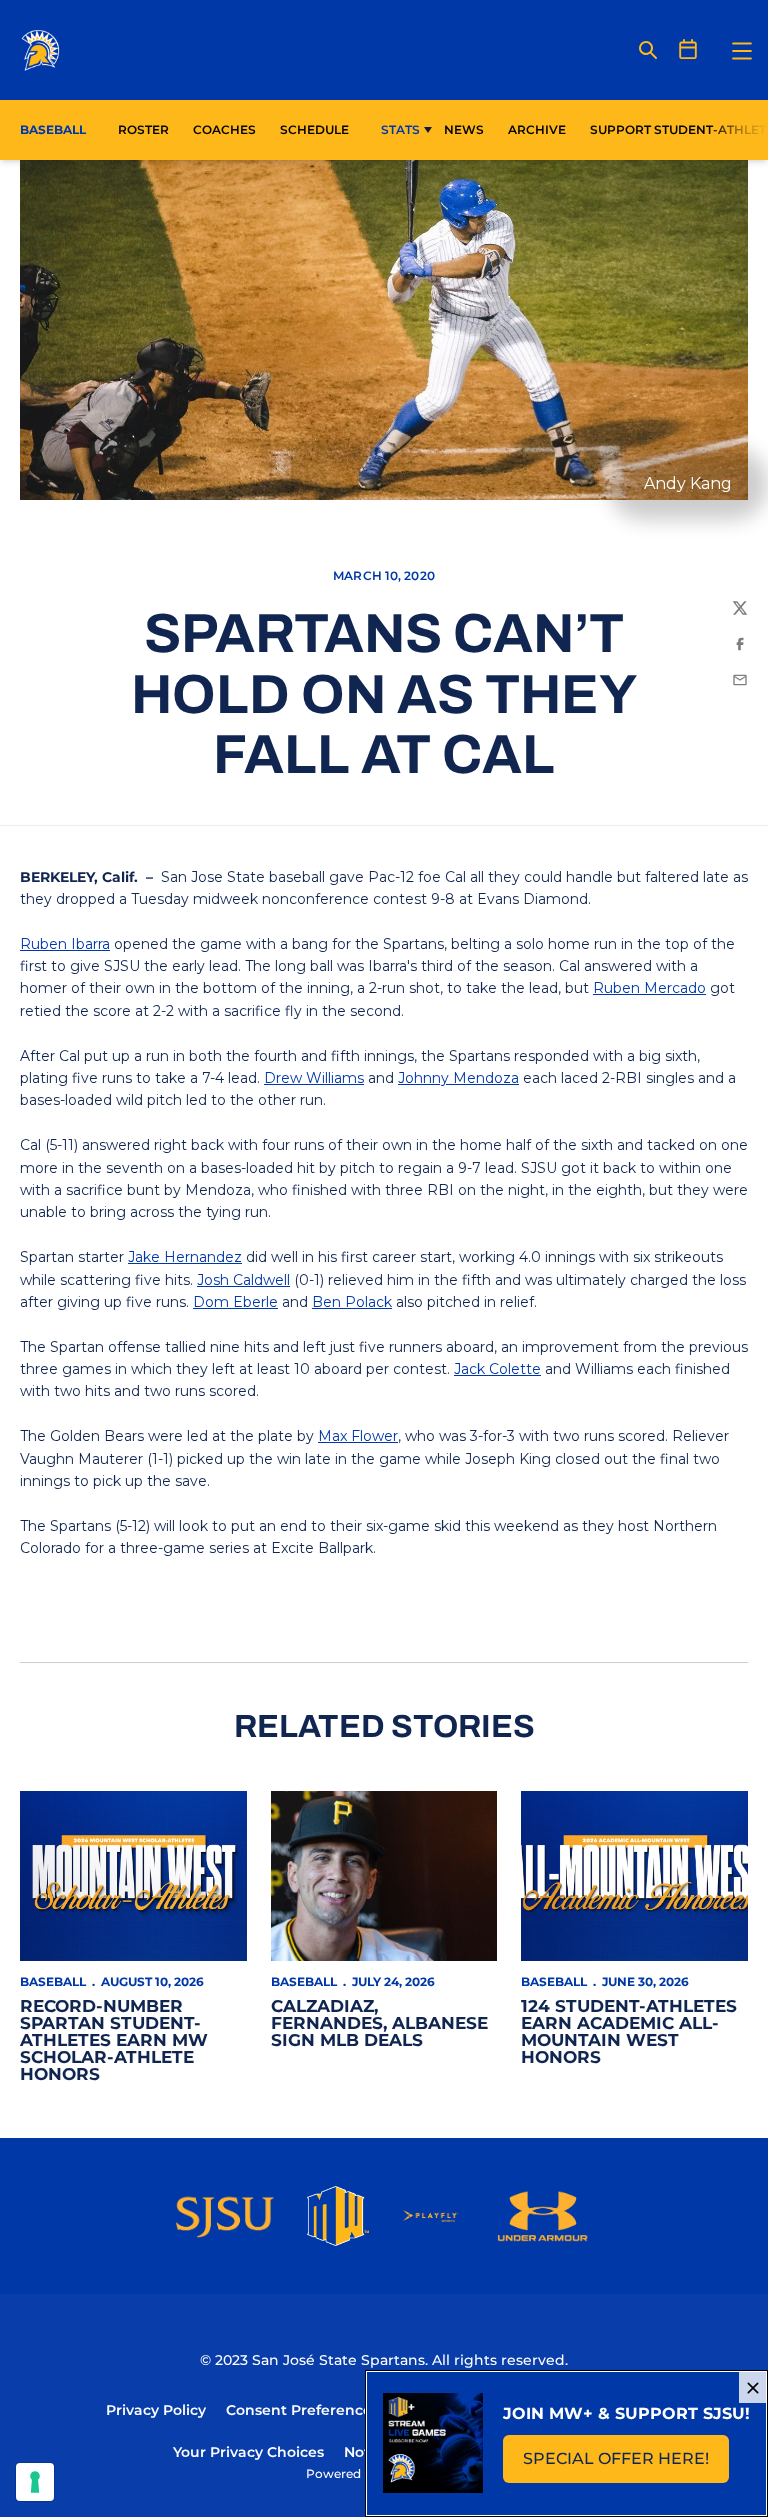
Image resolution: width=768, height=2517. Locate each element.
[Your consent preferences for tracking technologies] (35, 2482)
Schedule (314, 129)
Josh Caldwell (243, 1280)
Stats (400, 129)
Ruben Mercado (649, 988)
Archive (537, 129)
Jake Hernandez (185, 1257)
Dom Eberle (235, 1302)
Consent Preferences (302, 2410)
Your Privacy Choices (248, 2452)
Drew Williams (314, 1078)
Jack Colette (497, 1369)
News (464, 129)
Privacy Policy (156, 2410)
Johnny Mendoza (458, 1078)
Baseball (53, 1981)
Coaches (224, 129)
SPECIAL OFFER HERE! (626, 2464)
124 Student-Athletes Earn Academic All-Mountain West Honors (629, 2031)
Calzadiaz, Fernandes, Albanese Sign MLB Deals (379, 2023)
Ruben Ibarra (65, 944)
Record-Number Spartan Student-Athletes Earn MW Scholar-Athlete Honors (114, 2040)
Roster (143, 129)
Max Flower (358, 1436)
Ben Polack (352, 1302)
